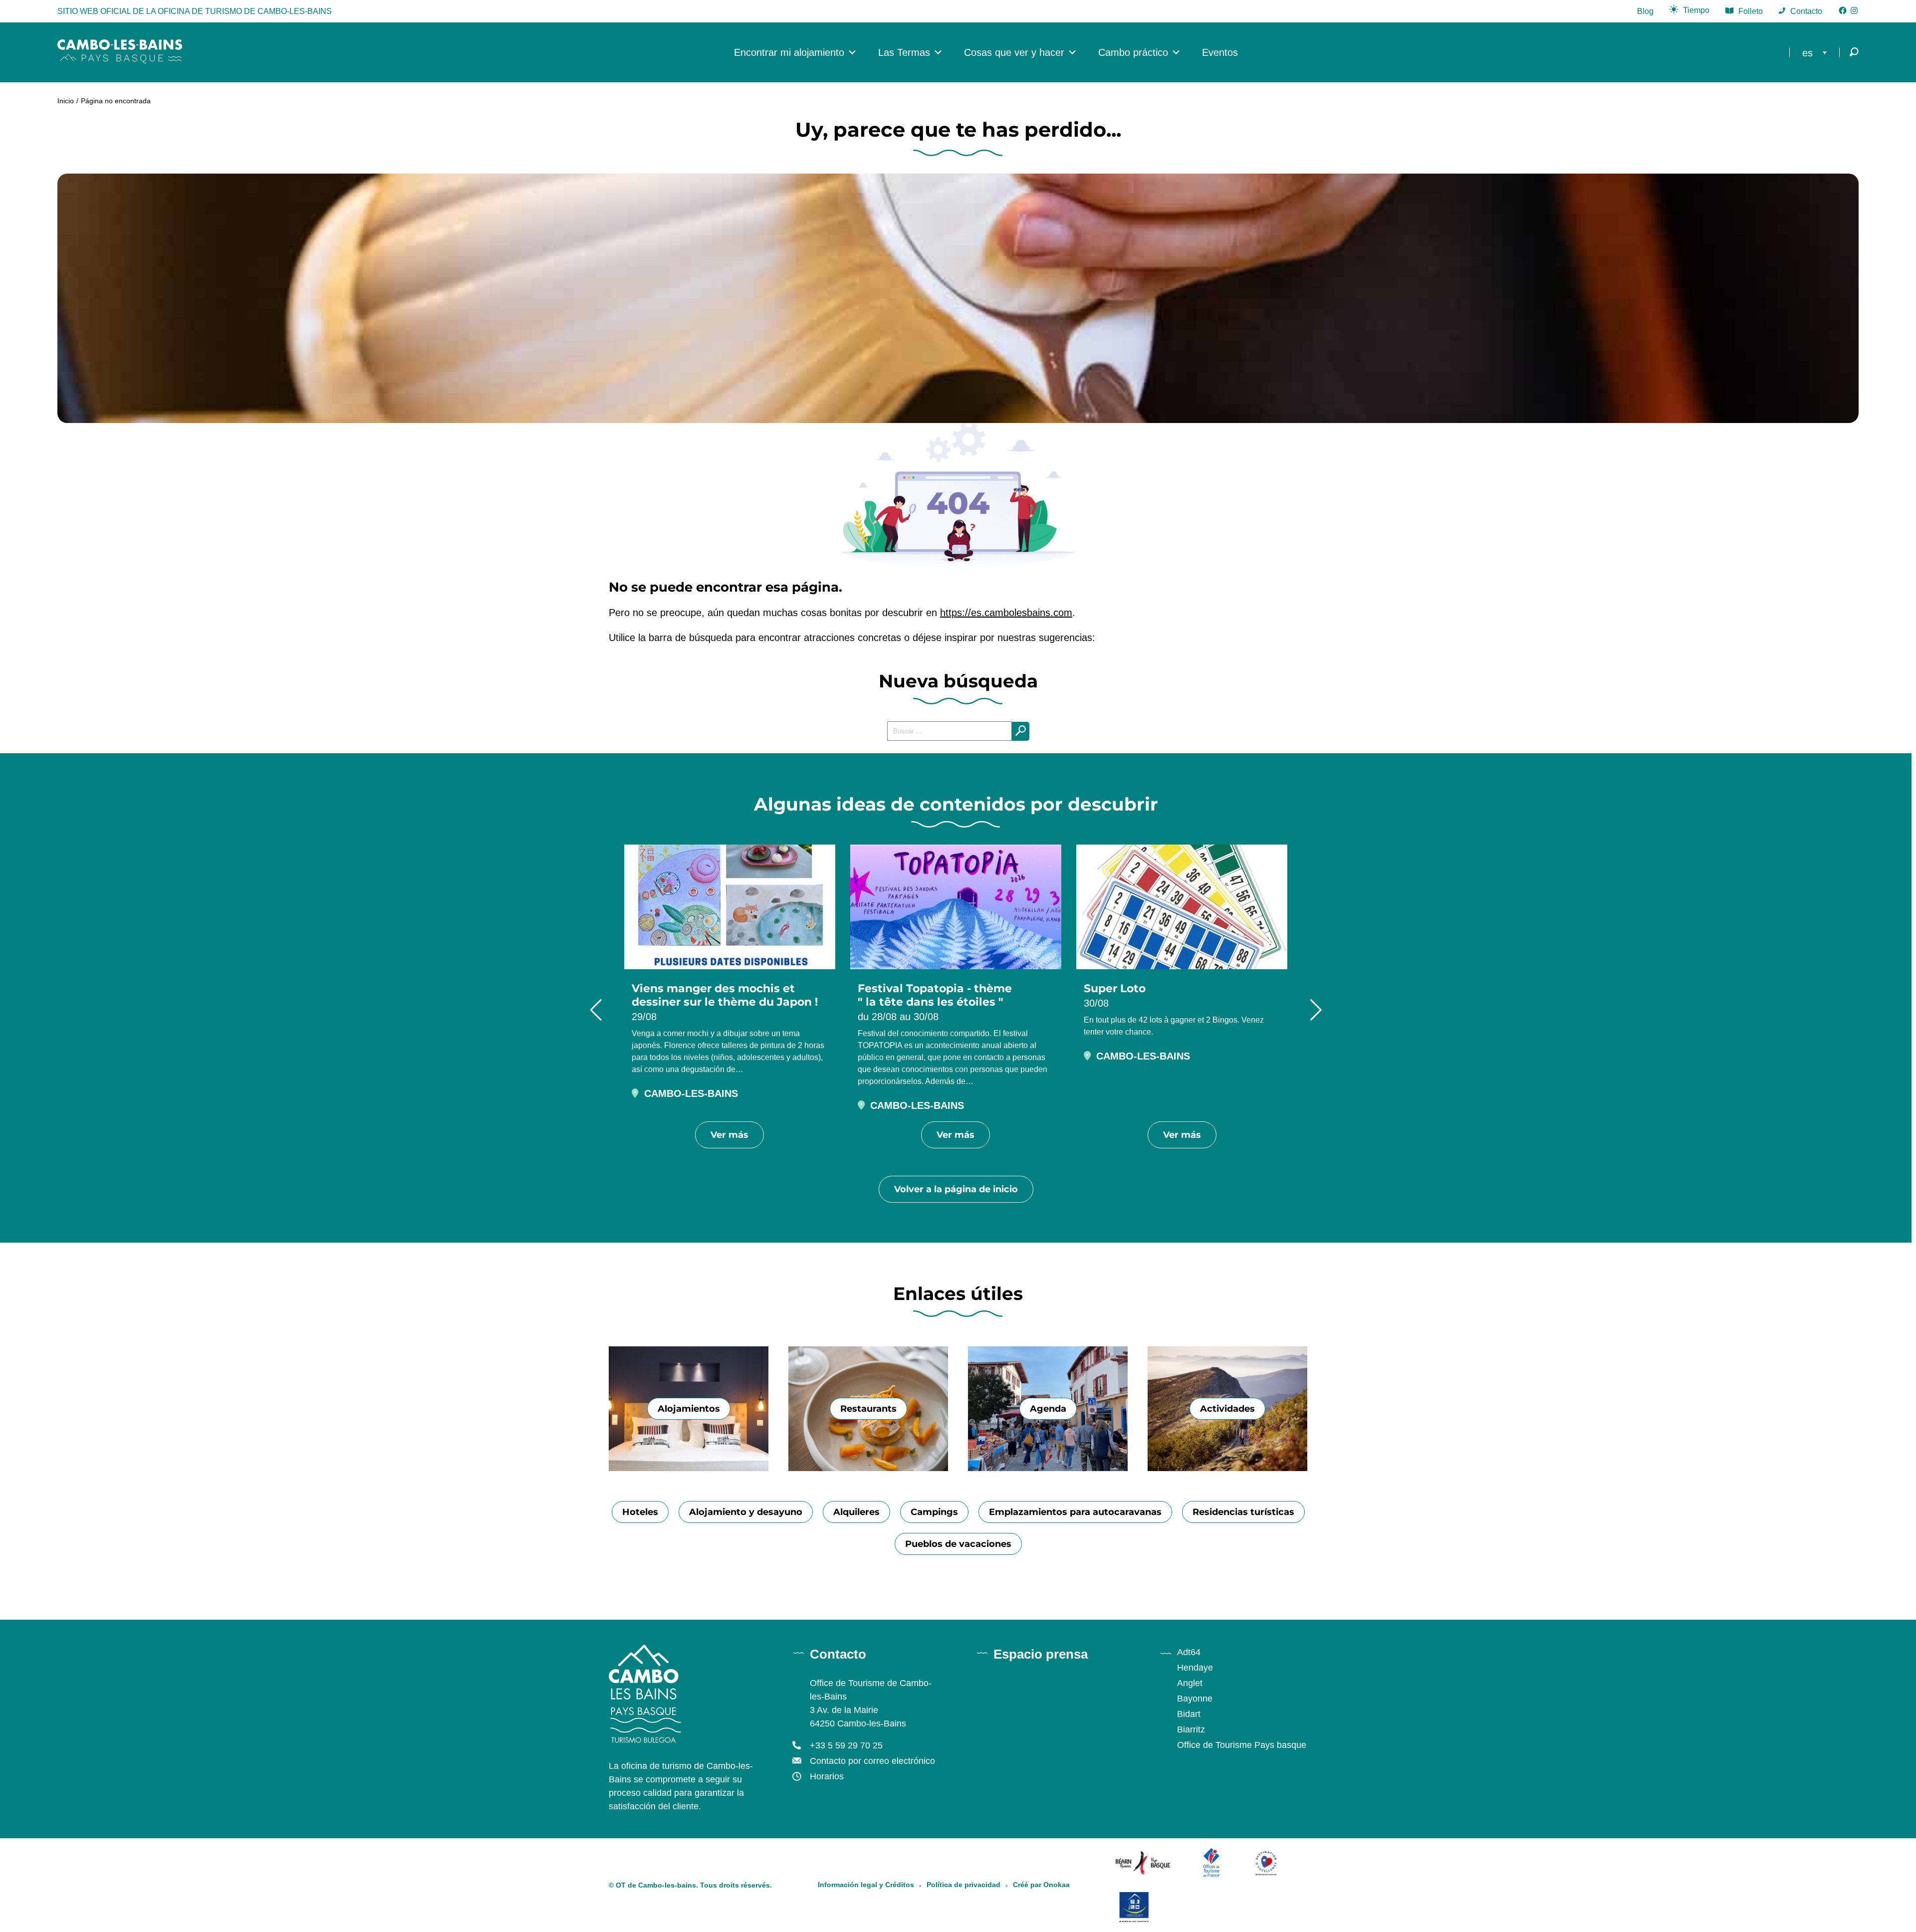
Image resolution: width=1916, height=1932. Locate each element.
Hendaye (1195, 1668)
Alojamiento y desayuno (746, 1512)
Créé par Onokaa (1041, 1885)
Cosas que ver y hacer (1014, 52)
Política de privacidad (963, 1885)
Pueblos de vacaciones (958, 1544)
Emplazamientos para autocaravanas (1075, 1512)
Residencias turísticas (1243, 1512)
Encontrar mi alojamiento (789, 52)
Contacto (1806, 11)
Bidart (1189, 1714)
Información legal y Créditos (866, 1885)
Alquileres (856, 1512)
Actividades (1227, 1409)
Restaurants (868, 1409)
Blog (1645, 11)
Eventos (1220, 52)
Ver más (729, 1135)
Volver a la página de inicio (956, 1189)
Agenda (1048, 1409)
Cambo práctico (1133, 52)
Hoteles (640, 1512)
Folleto (1751, 11)
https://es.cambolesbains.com (1006, 613)
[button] (596, 1010)
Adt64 (1189, 1652)
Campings (934, 1512)
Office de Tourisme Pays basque (1242, 1745)
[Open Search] (1854, 53)
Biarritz (1191, 1729)
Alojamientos (689, 1409)
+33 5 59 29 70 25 (846, 1745)
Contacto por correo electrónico (872, 1761)
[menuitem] (1817, 52)
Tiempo (1696, 10)
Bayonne (1195, 1699)
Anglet (1190, 1683)
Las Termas (904, 52)
